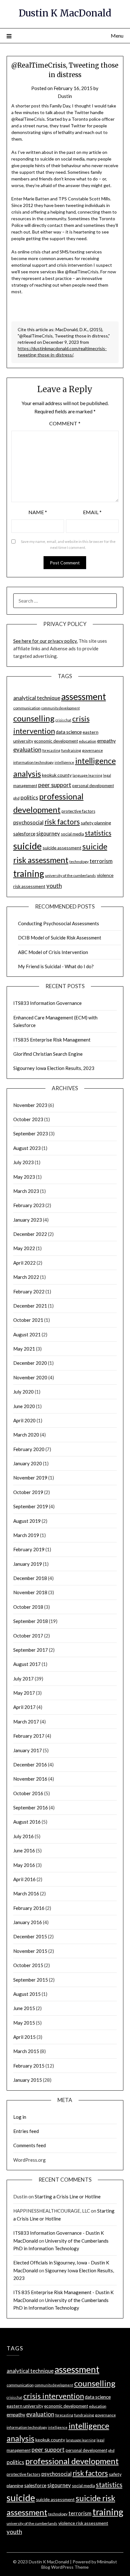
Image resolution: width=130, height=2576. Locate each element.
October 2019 (28, 1492)
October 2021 (28, 1320)
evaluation (27, 750)
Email (92, 512)
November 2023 (30, 1105)
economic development (56, 741)
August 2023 (27, 1148)
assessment (84, 696)
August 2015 (27, 1994)
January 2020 (28, 1463)
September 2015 (31, 1980)
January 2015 (28, 2080)
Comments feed (30, 2145)
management (25, 786)
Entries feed (26, 2131)
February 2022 (29, 1291)
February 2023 (29, 1205)
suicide (27, 846)
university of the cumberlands (71, 875)
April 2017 (24, 1707)
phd (16, 798)
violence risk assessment (83, 2523)
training (29, 873)
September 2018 (31, 1621)
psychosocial (28, 822)
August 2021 (27, 1334)
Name (38, 512)
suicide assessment (62, 848)
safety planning (96, 823)
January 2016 (28, 1922)
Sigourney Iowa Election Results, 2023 (54, 1068)
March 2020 (26, 1435)
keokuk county (57, 775)
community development (61, 708)
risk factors (62, 822)
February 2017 (29, 1736)
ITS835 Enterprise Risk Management (52, 1040)
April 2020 (24, 1420)
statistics (98, 833)
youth (54, 886)
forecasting (51, 750)
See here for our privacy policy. (45, 641)
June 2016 (24, 1850)
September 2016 (31, 1807)
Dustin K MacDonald (65, 13)
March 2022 (26, 1277)
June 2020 (24, 1406)
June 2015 (24, 2008)
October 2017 (28, 1636)
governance (92, 750)
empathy (106, 741)
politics (29, 797)
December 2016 (30, 1765)
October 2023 (28, 1119)
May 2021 (24, 1349)
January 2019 (28, 1564)
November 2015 (30, 1951)
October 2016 (28, 1793)
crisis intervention (54, 2396)
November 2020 (30, 1377)
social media (72, 834)
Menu (117, 36)
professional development (72, 2461)
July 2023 (24, 1162)
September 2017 (31, 1650)
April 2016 (24, 1879)
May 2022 (24, 1248)
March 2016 (26, 1893)
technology (79, 862)
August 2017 (27, 1664)
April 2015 (24, 2037)
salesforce (24, 834)
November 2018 (30, 1592)
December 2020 (30, 1363)
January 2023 (28, 1220)
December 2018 (30, 1578)
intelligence (64, 762)
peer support (55, 785)
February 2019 (29, 1549)
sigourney (48, 833)
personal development (93, 786)
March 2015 (26, 2051)
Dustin (65, 96)
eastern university (25, 2406)
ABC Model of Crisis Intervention (53, 952)
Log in (20, 2117)
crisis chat (63, 720)
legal (107, 775)
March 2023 (26, 1191)
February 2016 (29, 1908)
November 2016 (30, 1779)
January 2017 (28, 1750)
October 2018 (28, 1607)
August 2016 (27, 1822)
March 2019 (26, 1535)
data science (69, 732)
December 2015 (30, 1936)
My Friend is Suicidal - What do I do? (56, 966)
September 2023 (31, 1133)
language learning (87, 775)
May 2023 (24, 1177)
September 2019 (31, 1506)
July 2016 (24, 1836)
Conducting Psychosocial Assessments (59, 923)
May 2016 (24, 1865)
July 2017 (24, 1679)
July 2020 (24, 1392)
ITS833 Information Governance (47, 1003)
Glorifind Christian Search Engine (48, 1054)
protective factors (78, 811)
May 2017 (24, 1693)
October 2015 (28, 1965)
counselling (34, 718)
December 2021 (30, 1306)
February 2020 (29, 1449)
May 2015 (24, 2023)
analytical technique (37, 698)
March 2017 (26, 1722)
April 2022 (24, 1263)
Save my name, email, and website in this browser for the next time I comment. (68, 545)
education (88, 741)
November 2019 (30, 1478)
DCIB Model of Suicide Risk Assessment (60, 938)
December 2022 (30, 1234)
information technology (33, 762)
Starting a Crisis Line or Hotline (68, 2196)
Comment (65, 423)
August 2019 (27, 1521)
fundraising (71, 750)
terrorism (101, 861)
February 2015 (29, 2066)
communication (27, 708)
